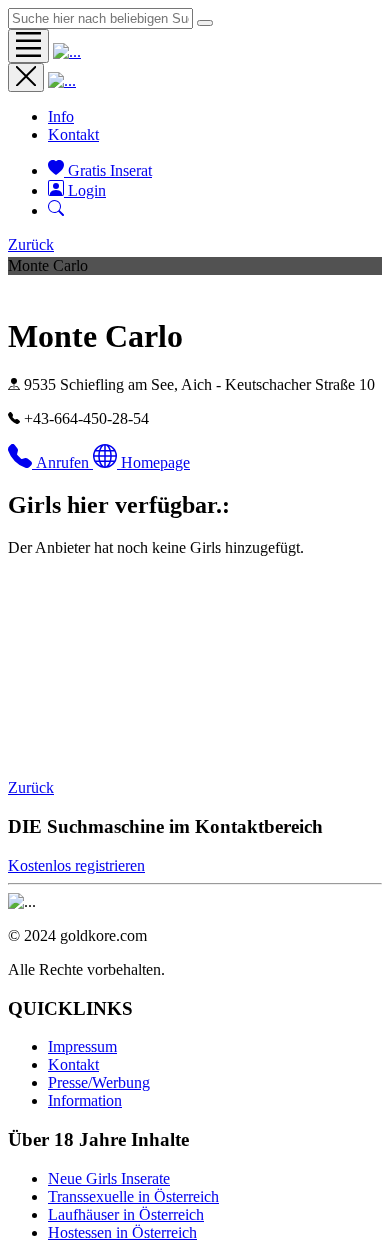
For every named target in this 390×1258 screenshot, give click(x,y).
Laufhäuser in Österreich (126, 1214)
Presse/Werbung (99, 1082)
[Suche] (56, 210)
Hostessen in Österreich (122, 1232)
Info (61, 116)
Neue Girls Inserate (109, 1178)
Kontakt (73, 134)
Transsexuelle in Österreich (133, 1196)
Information (85, 1100)
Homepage (155, 462)
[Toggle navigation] (28, 46)
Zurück (31, 244)
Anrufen (64, 462)
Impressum (82, 1046)
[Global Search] (205, 23)
